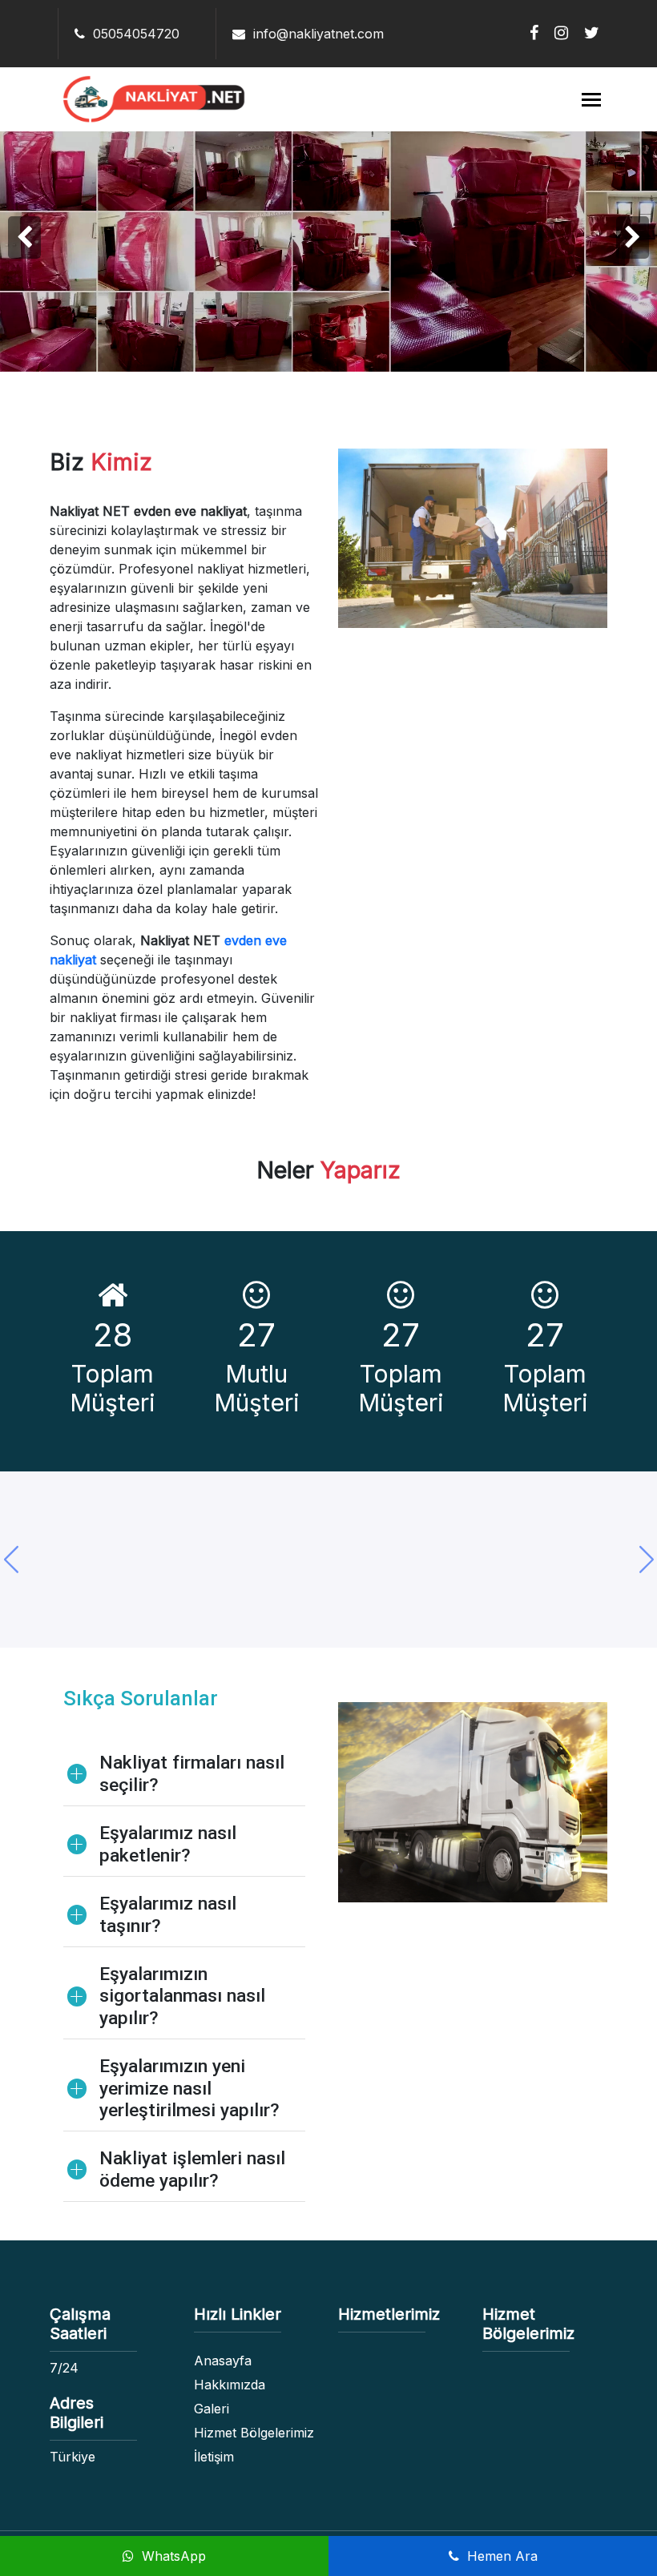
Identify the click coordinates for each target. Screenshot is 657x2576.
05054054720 (134, 34)
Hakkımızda (230, 2385)
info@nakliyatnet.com (316, 34)
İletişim (214, 2457)
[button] (646, 1560)
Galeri (212, 2409)
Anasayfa (223, 2361)
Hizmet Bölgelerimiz (254, 2433)
